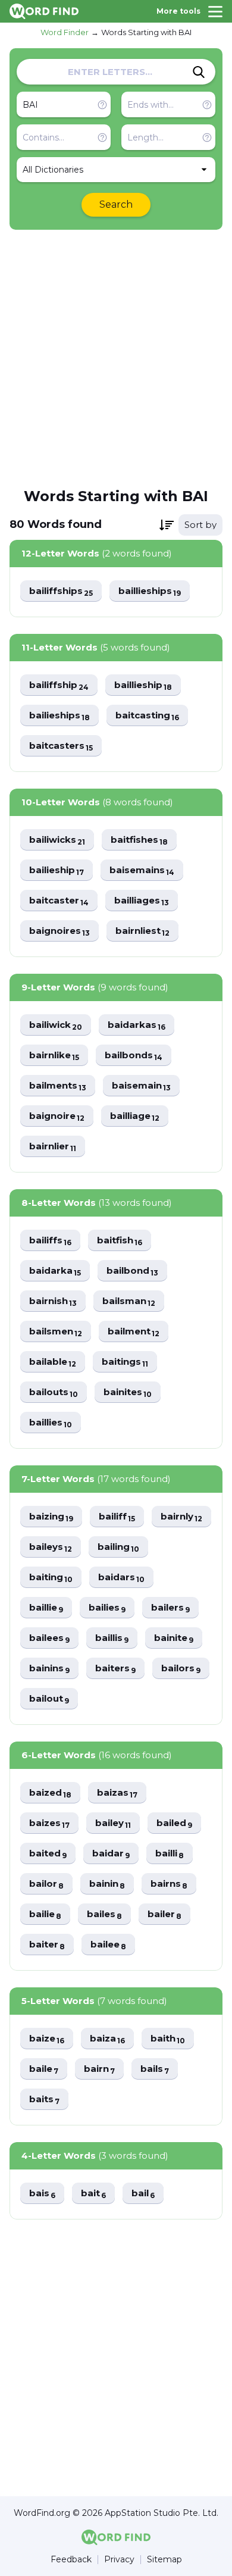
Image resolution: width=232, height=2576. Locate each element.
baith (168, 2039)
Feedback (71, 2560)
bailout (49, 1699)
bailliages (142, 901)
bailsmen (56, 1332)
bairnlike (54, 1056)
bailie (45, 1914)
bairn (99, 2069)
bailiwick (56, 1025)
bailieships (59, 716)
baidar (111, 1854)
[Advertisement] (116, 358)
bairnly (181, 1517)
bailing (118, 1547)
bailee (108, 1945)
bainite (174, 1638)
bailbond (132, 1271)
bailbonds (134, 1056)
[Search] (199, 72)
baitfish (120, 1241)
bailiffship (59, 685)
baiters (115, 1669)
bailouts (54, 1392)
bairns (169, 1884)
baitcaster (59, 901)
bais (42, 2194)
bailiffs (50, 1241)
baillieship (143, 685)
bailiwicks (57, 840)
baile (44, 2069)
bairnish (53, 1301)
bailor (46, 1884)
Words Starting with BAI (146, 32)
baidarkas (137, 1025)
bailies (107, 1608)
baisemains (142, 870)
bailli (170, 1854)
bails (155, 2069)
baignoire (57, 1116)
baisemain (141, 1086)
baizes (49, 1823)
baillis (112, 1638)
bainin (107, 1884)
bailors (181, 1669)
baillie (46, 1608)
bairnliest (142, 931)
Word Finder (65, 32)
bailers (170, 1608)
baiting (51, 1578)
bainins (49, 1669)
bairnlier (53, 1147)
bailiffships (61, 591)
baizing (51, 1517)
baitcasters (61, 746)
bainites (128, 1392)
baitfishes (139, 840)
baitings (125, 1362)
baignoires (59, 931)
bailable (53, 1362)
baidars (121, 1578)
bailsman (129, 1301)
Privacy (119, 2560)
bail (143, 2194)
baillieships (150, 591)
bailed (174, 1823)
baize (47, 2039)
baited (48, 1854)
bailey (113, 1823)
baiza (107, 2039)
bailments (58, 1086)
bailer (164, 1914)
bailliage (135, 1116)
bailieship (57, 870)
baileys (51, 1547)
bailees (49, 1638)
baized (50, 1793)
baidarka (55, 1271)
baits (44, 2100)
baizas (117, 1793)
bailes (104, 1914)
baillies (51, 1423)
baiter (47, 1945)
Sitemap (164, 2560)
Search (116, 204)
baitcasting (147, 716)
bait (93, 2194)
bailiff (117, 1517)
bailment (134, 1332)
